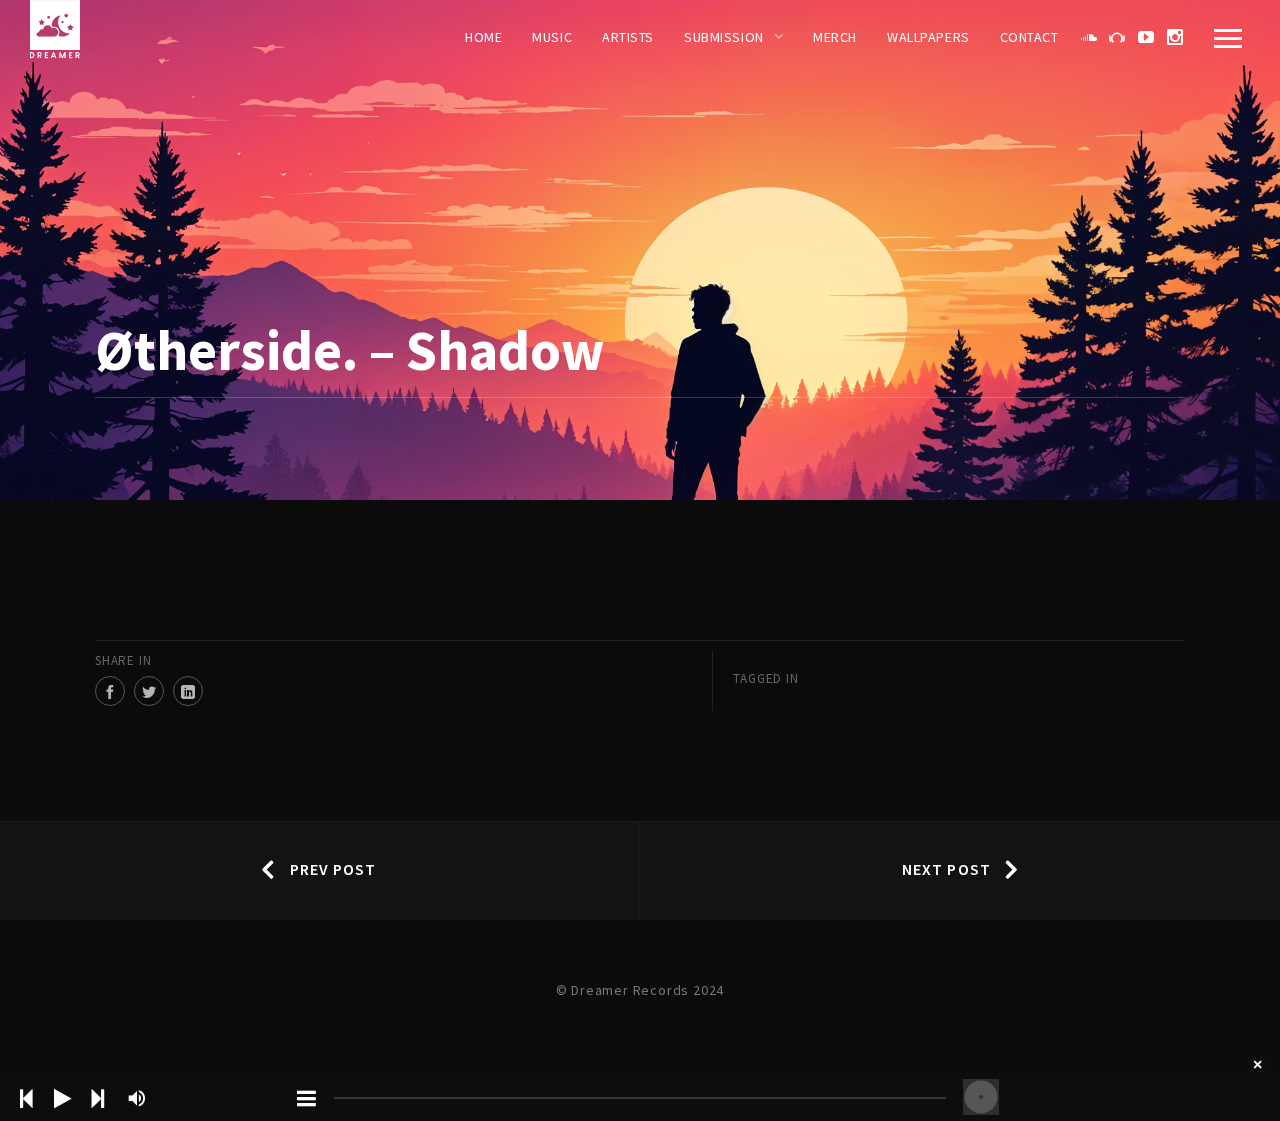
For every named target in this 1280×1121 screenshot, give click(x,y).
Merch (835, 37)
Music (552, 37)
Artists (628, 37)
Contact (1029, 37)
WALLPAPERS (928, 37)
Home (483, 37)
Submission (724, 37)
